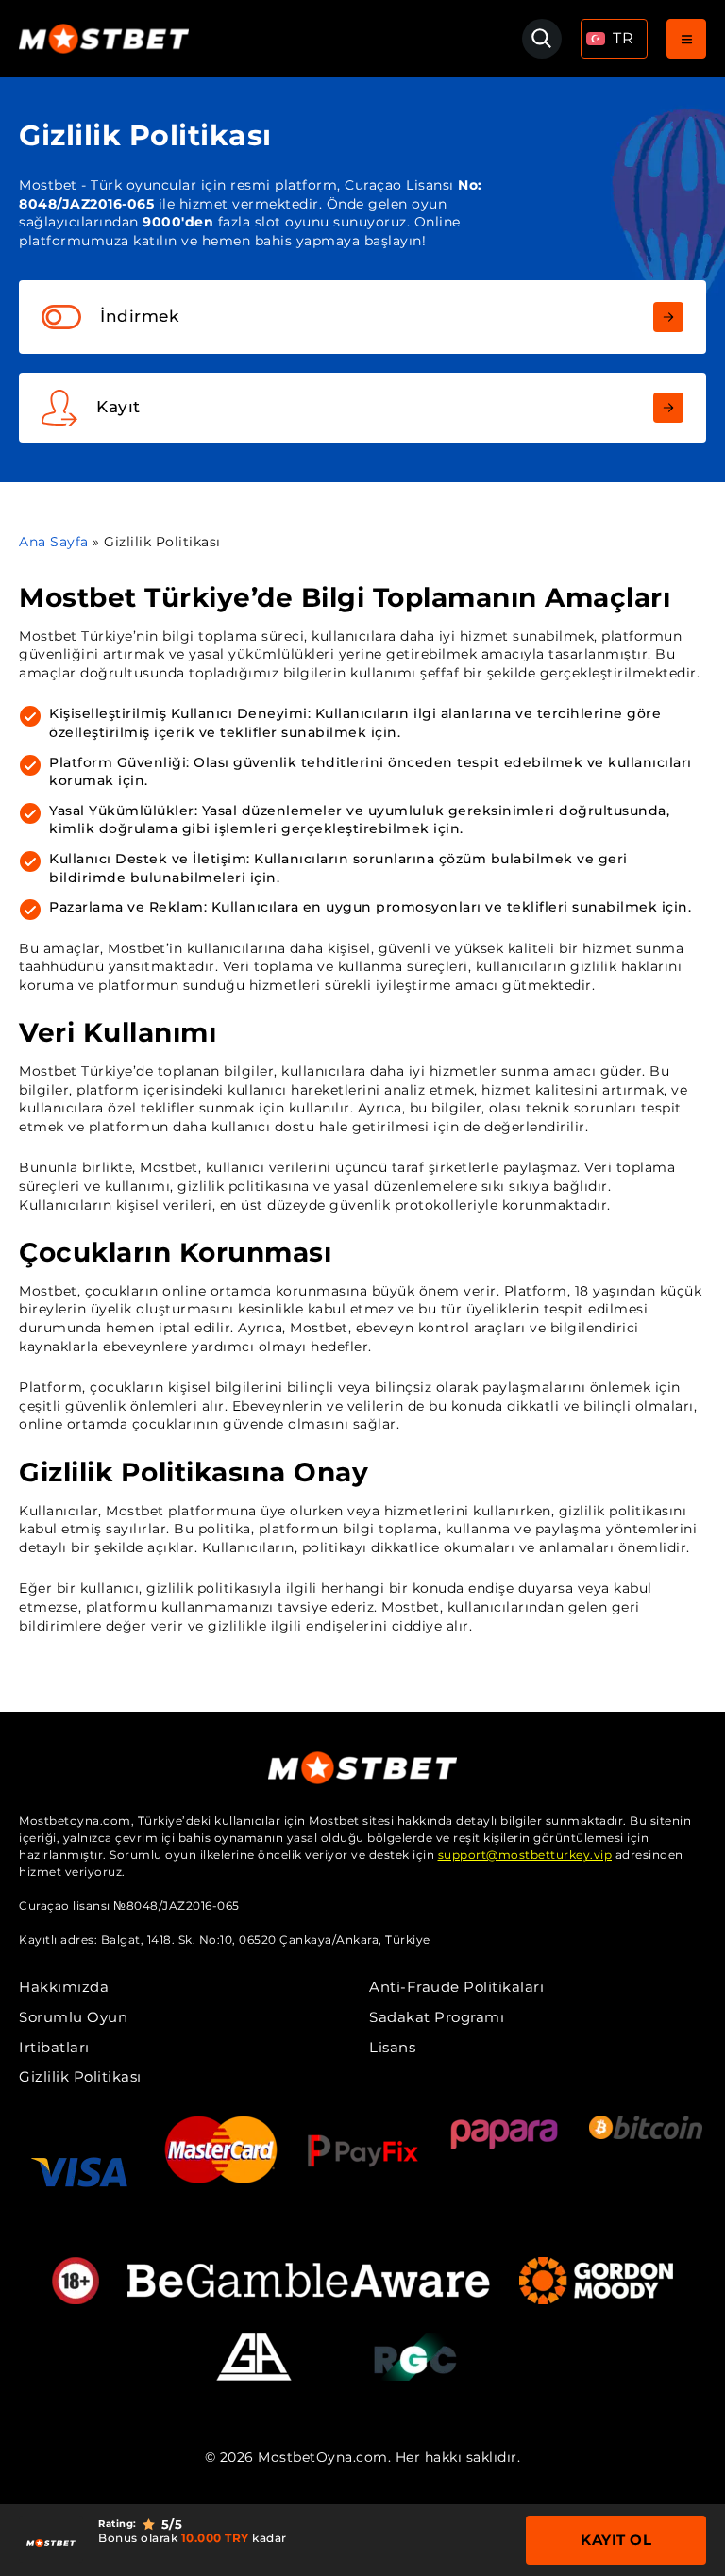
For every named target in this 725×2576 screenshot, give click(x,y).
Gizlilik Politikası (80, 2076)
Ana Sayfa (54, 542)
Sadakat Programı (437, 2017)
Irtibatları (54, 2047)
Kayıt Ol (616, 2540)
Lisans (392, 2047)
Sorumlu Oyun (73, 2017)
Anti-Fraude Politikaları (456, 1987)
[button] (614, 39)
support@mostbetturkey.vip (525, 1855)
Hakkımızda (64, 1987)
